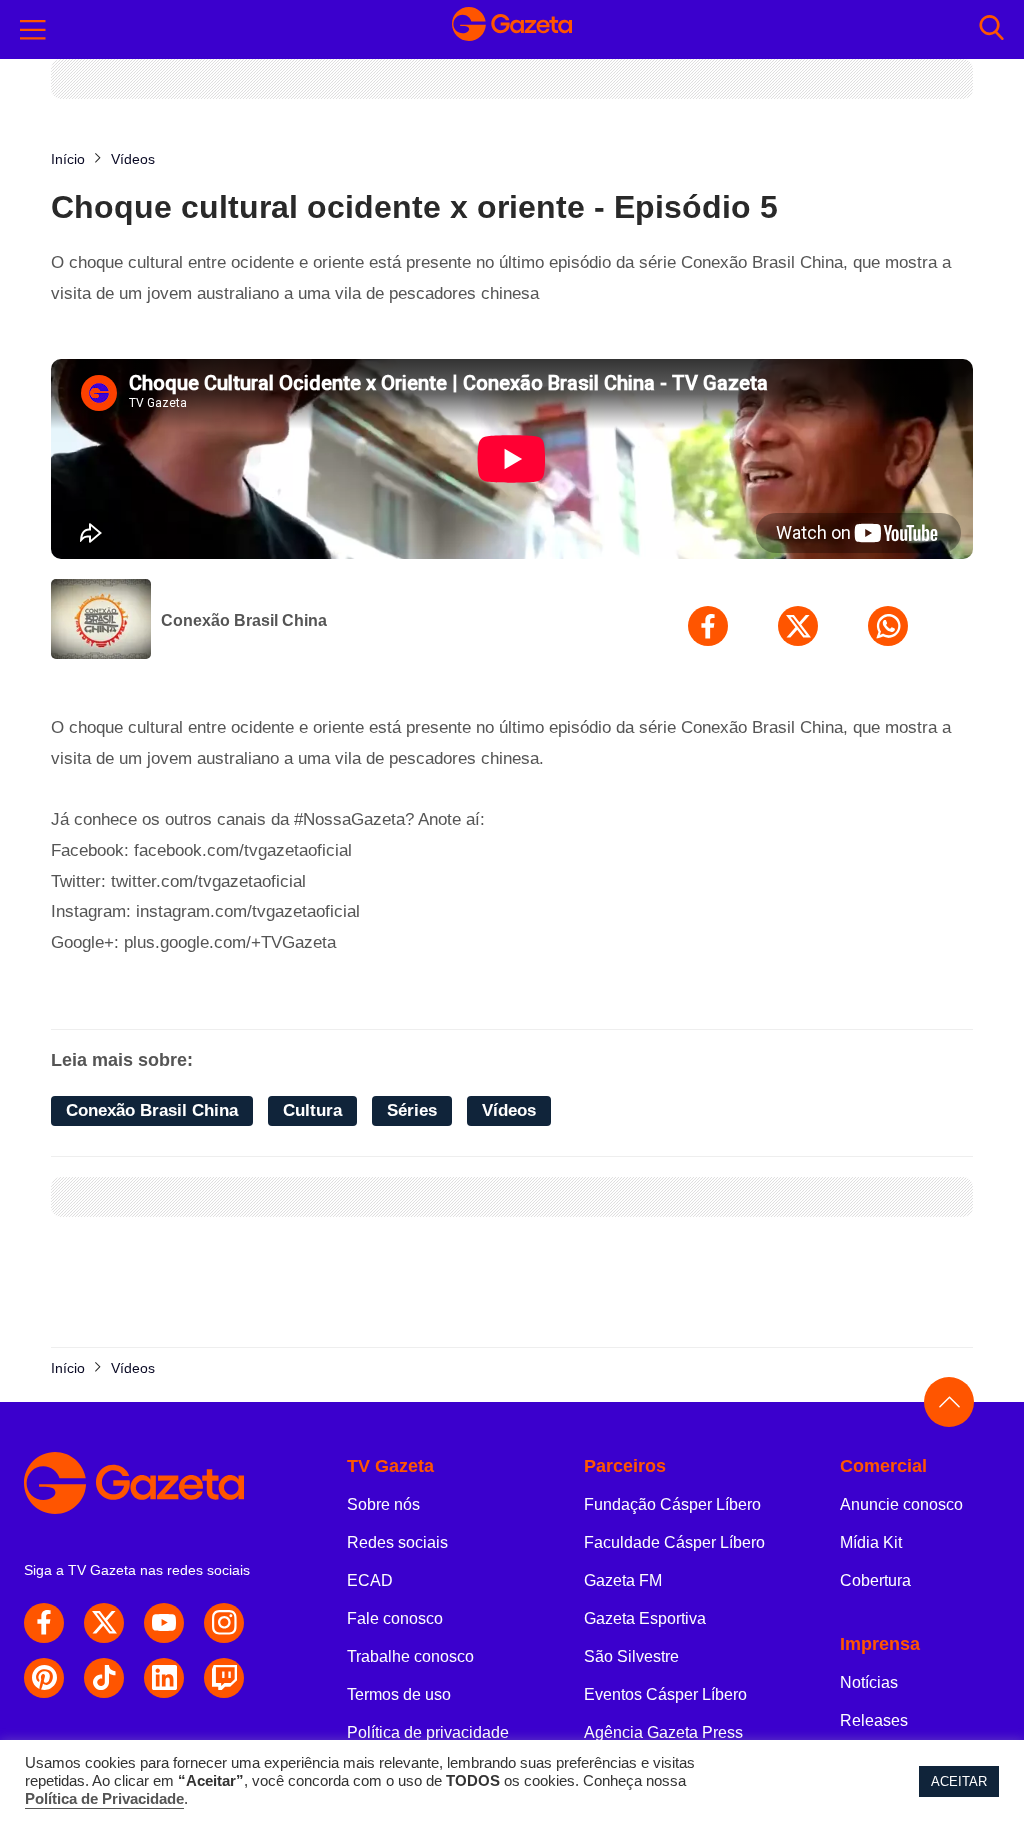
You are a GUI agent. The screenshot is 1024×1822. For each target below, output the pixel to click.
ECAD (370, 1580)
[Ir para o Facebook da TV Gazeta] (44, 1623)
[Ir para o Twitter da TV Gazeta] (104, 1623)
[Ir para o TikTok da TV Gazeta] (104, 1678)
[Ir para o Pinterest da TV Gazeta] (44, 1678)
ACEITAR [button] (959, 1781)
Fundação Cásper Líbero (672, 1504)
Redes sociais (397, 1542)
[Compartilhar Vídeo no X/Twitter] (798, 626)
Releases (874, 1720)
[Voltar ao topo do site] (949, 1402)
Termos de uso (399, 1694)
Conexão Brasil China (244, 620)
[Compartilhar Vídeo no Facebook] (708, 626)
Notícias (869, 1682)
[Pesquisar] (991, 29)
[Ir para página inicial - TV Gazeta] (512, 29)
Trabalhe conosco (410, 1656)
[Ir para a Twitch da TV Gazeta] (224, 1678)
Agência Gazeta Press (663, 1732)
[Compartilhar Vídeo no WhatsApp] (888, 626)
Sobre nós (383, 1504)
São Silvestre (631, 1656)
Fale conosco (395, 1618)
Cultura (312, 1110)
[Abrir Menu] (33, 30)
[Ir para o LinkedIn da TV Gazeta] (164, 1678)
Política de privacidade (428, 1732)
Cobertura (875, 1580)
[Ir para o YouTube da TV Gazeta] (164, 1623)
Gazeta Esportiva (645, 1618)
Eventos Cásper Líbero (665, 1694)
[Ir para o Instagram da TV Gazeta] (224, 1623)
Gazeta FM (623, 1580)
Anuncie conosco (901, 1504)
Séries (412, 1110)
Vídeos (509, 1110)
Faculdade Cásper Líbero (674, 1542)
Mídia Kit (871, 1542)
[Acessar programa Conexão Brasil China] (101, 621)
